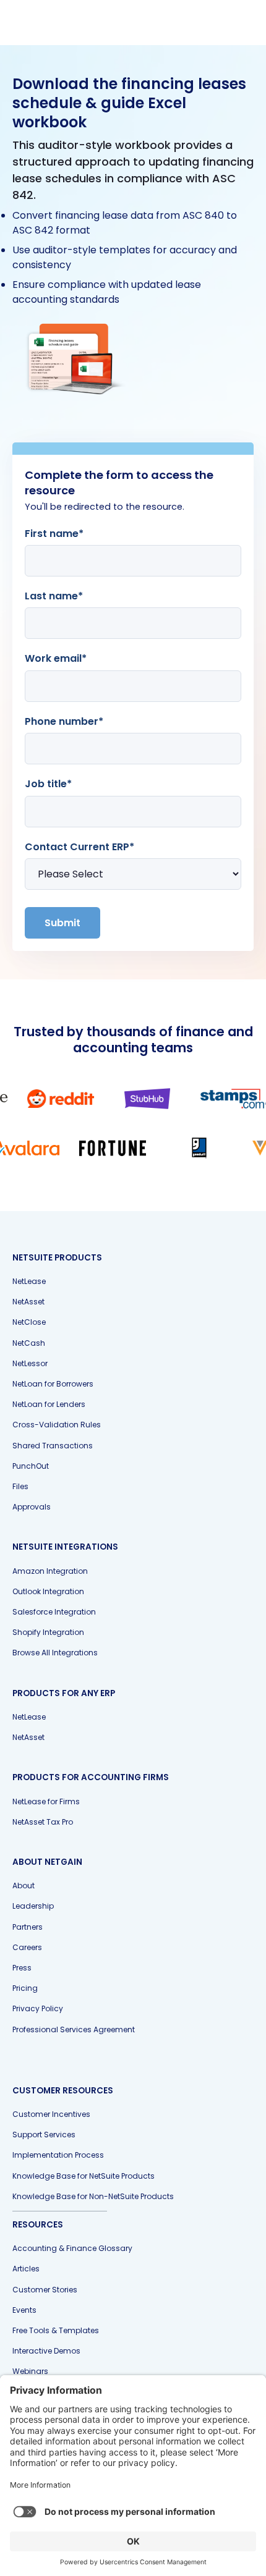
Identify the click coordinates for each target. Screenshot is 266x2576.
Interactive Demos (46, 2351)
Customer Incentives (51, 2114)
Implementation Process (58, 2155)
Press (22, 1968)
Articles (26, 2269)
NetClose (29, 1322)
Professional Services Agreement (74, 2029)
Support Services (44, 2135)
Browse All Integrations (55, 1653)
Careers (27, 1947)
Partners (28, 1927)
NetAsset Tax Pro (43, 1822)
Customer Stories (45, 2290)
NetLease (29, 1281)
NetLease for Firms (46, 1801)
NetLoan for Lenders (49, 1404)
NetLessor (30, 1363)
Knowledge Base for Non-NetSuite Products (93, 2196)
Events (24, 2310)
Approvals (32, 1507)
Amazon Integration (50, 1571)
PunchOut (31, 1466)
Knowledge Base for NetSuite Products (84, 2176)
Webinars (30, 2371)
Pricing (25, 1988)
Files (20, 1486)
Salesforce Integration (54, 1612)
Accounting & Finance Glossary (72, 2248)
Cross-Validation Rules (57, 1425)
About (24, 1886)
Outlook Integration (48, 1591)
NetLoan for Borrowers (53, 1384)
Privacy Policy (38, 2008)
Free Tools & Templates (56, 2330)
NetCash (29, 1343)
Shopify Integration (48, 1632)
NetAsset (28, 1302)
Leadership (33, 1906)
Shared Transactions (53, 1446)
